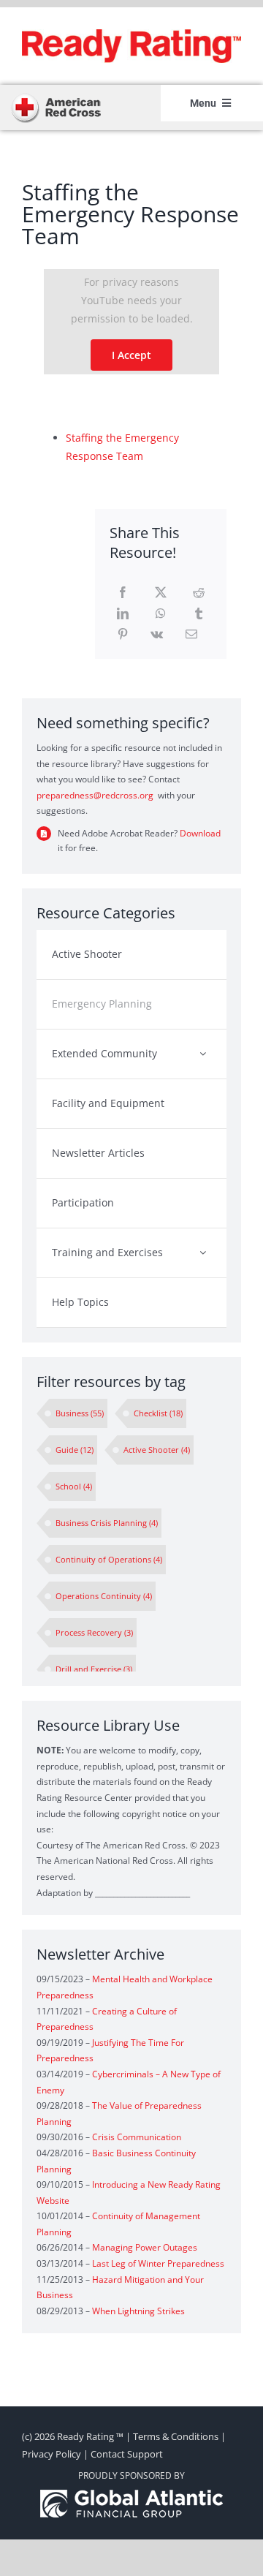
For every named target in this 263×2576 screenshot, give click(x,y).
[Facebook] (123, 593)
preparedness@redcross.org (95, 795)
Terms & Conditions (176, 2436)
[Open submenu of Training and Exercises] (203, 1252)
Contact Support (127, 2454)
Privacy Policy (52, 2454)
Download (200, 833)
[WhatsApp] (161, 614)
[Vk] (157, 634)
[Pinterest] (123, 634)
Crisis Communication (137, 2137)
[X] (161, 593)
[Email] (191, 634)
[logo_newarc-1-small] (56, 97)
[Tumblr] (199, 614)
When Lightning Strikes (138, 2311)
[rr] (131, 34)
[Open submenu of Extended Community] (203, 1053)
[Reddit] (199, 593)
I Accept (131, 355)
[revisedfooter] (131, 2494)
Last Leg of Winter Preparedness (158, 2263)
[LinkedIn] (123, 614)
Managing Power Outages (145, 2247)
